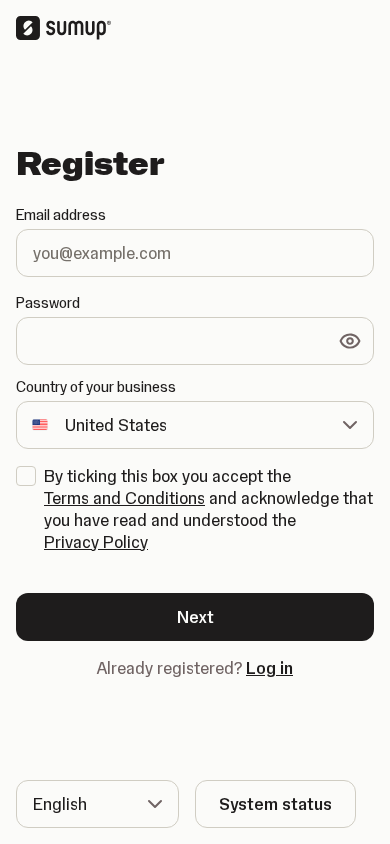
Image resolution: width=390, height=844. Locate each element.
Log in (269, 668)
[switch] (350, 341)
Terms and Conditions (124, 498)
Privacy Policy (96, 542)
